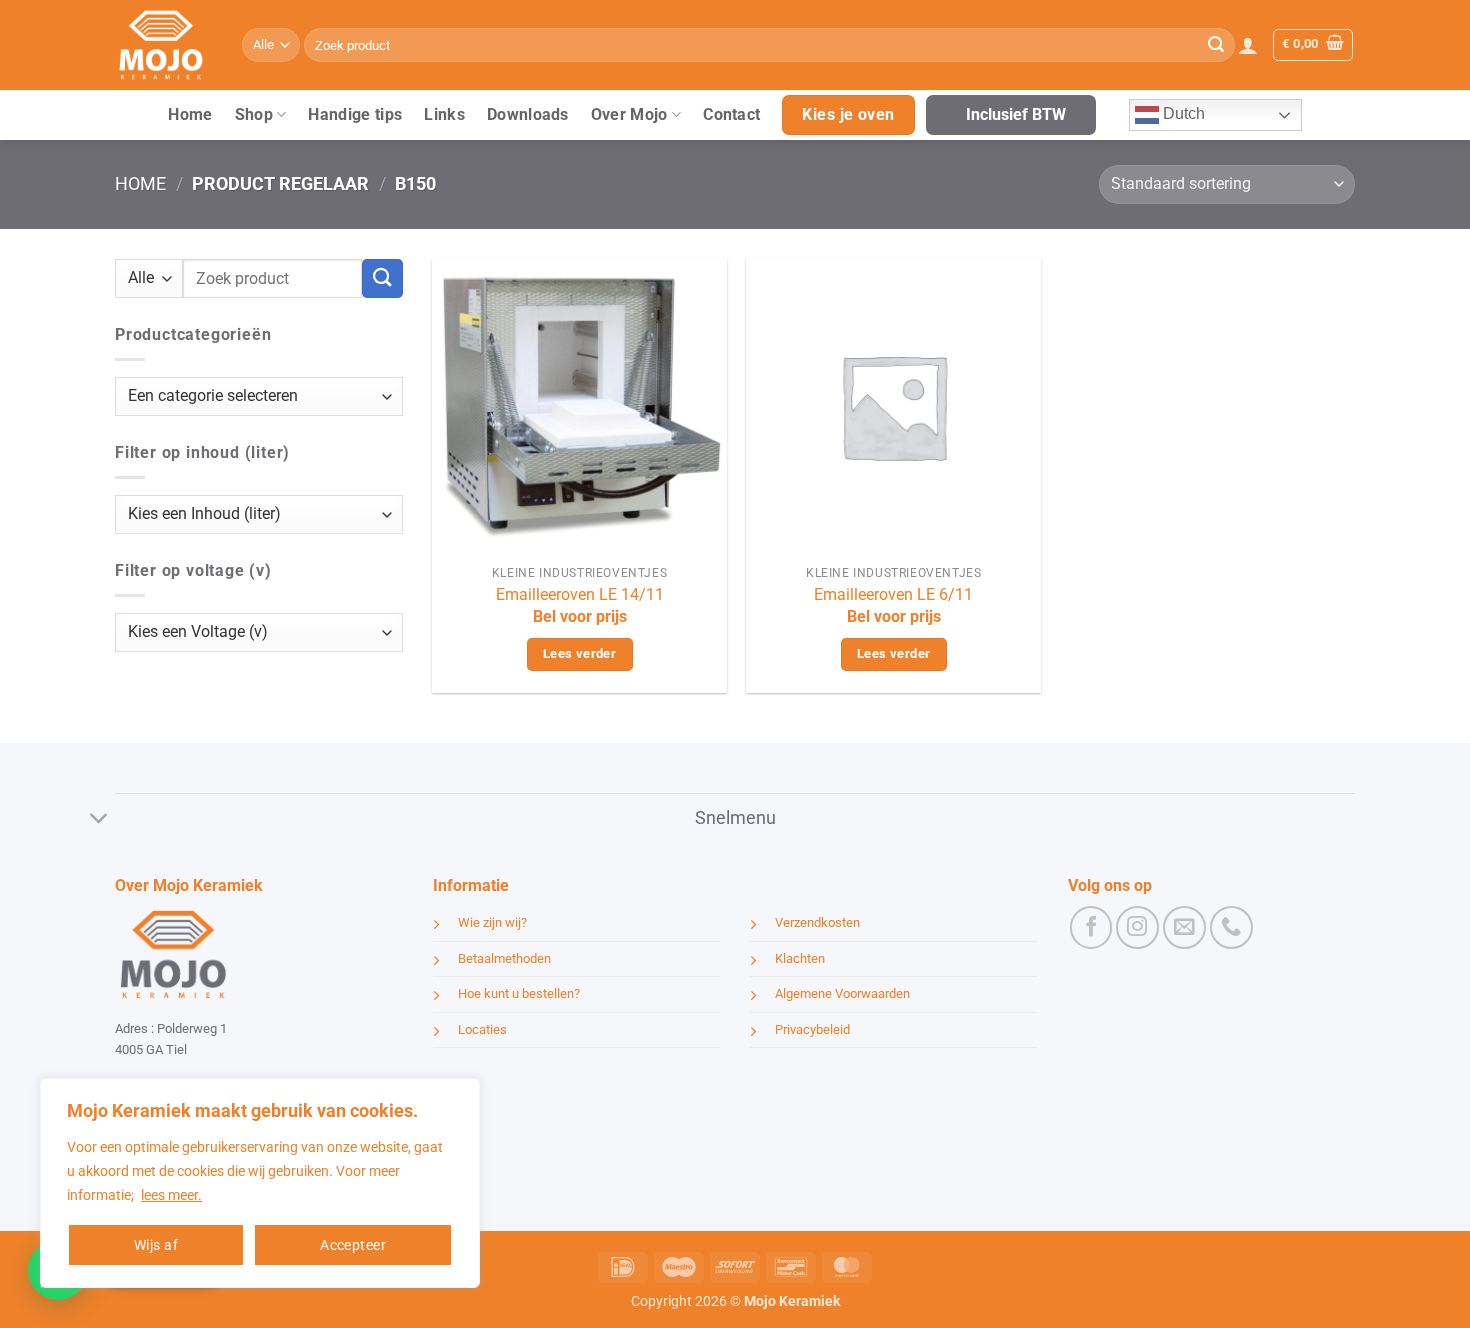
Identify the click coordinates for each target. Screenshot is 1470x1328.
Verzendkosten (817, 922)
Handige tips (355, 114)
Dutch (1182, 113)
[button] (1248, 45)
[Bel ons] (1231, 927)
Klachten (800, 958)
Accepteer (353, 1245)
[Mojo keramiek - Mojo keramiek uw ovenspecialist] (163, 45)
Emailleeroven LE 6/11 (893, 594)
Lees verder (579, 653)
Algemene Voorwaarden (842, 993)
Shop (254, 114)
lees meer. (171, 1195)
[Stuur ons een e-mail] (1184, 927)
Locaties (482, 1029)
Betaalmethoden (504, 958)
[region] (260, 1183)
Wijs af (156, 1245)
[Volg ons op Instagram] (1137, 927)
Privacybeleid (812, 1029)
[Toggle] (99, 820)
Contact (731, 114)
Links (444, 114)
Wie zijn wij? (492, 922)
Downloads (528, 114)
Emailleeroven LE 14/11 (580, 594)
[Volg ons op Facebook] (1091, 927)
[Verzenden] (1216, 45)
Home (190, 114)
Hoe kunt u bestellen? (519, 993)
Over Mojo (629, 114)
